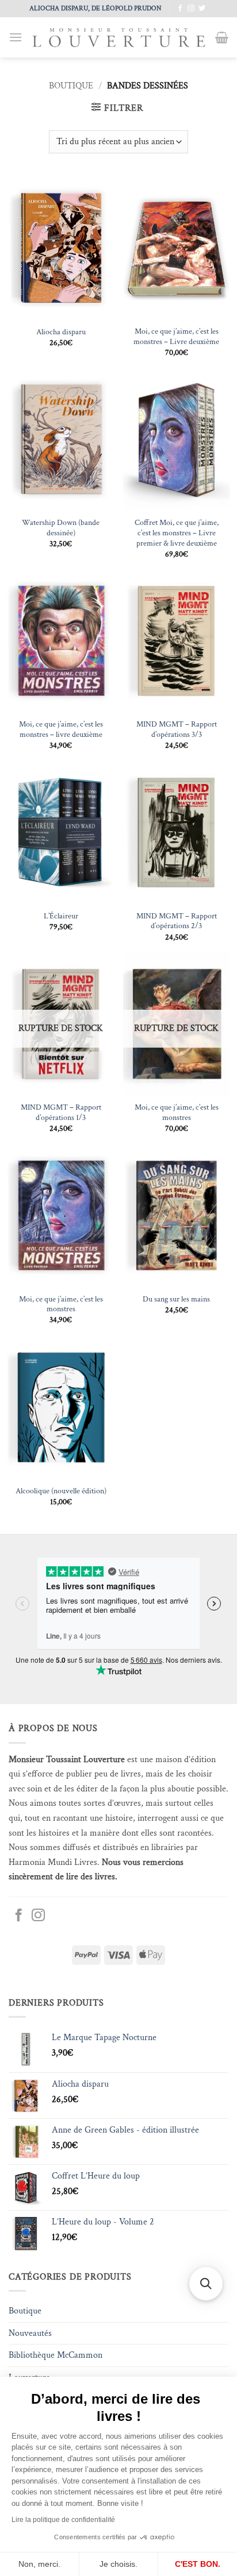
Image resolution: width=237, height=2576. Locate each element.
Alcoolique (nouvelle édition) (61, 1491)
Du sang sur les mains (176, 1299)
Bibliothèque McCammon (56, 2355)
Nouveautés (30, 2333)
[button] (16, 37)
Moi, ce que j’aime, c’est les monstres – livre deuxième (61, 730)
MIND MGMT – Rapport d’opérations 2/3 (177, 922)
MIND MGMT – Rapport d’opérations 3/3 (177, 730)
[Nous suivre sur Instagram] (191, 9)
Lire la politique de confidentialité (63, 2520)
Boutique (71, 86)
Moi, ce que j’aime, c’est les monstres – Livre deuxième (176, 337)
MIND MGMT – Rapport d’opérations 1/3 (61, 1113)
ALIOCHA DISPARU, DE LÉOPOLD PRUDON (95, 8)
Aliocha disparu (61, 332)
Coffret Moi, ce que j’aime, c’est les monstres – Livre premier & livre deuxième (177, 533)
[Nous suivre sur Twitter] (202, 9)
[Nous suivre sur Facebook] (180, 9)
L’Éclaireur (61, 916)
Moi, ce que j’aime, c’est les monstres (177, 1113)
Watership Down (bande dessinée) (61, 528)
